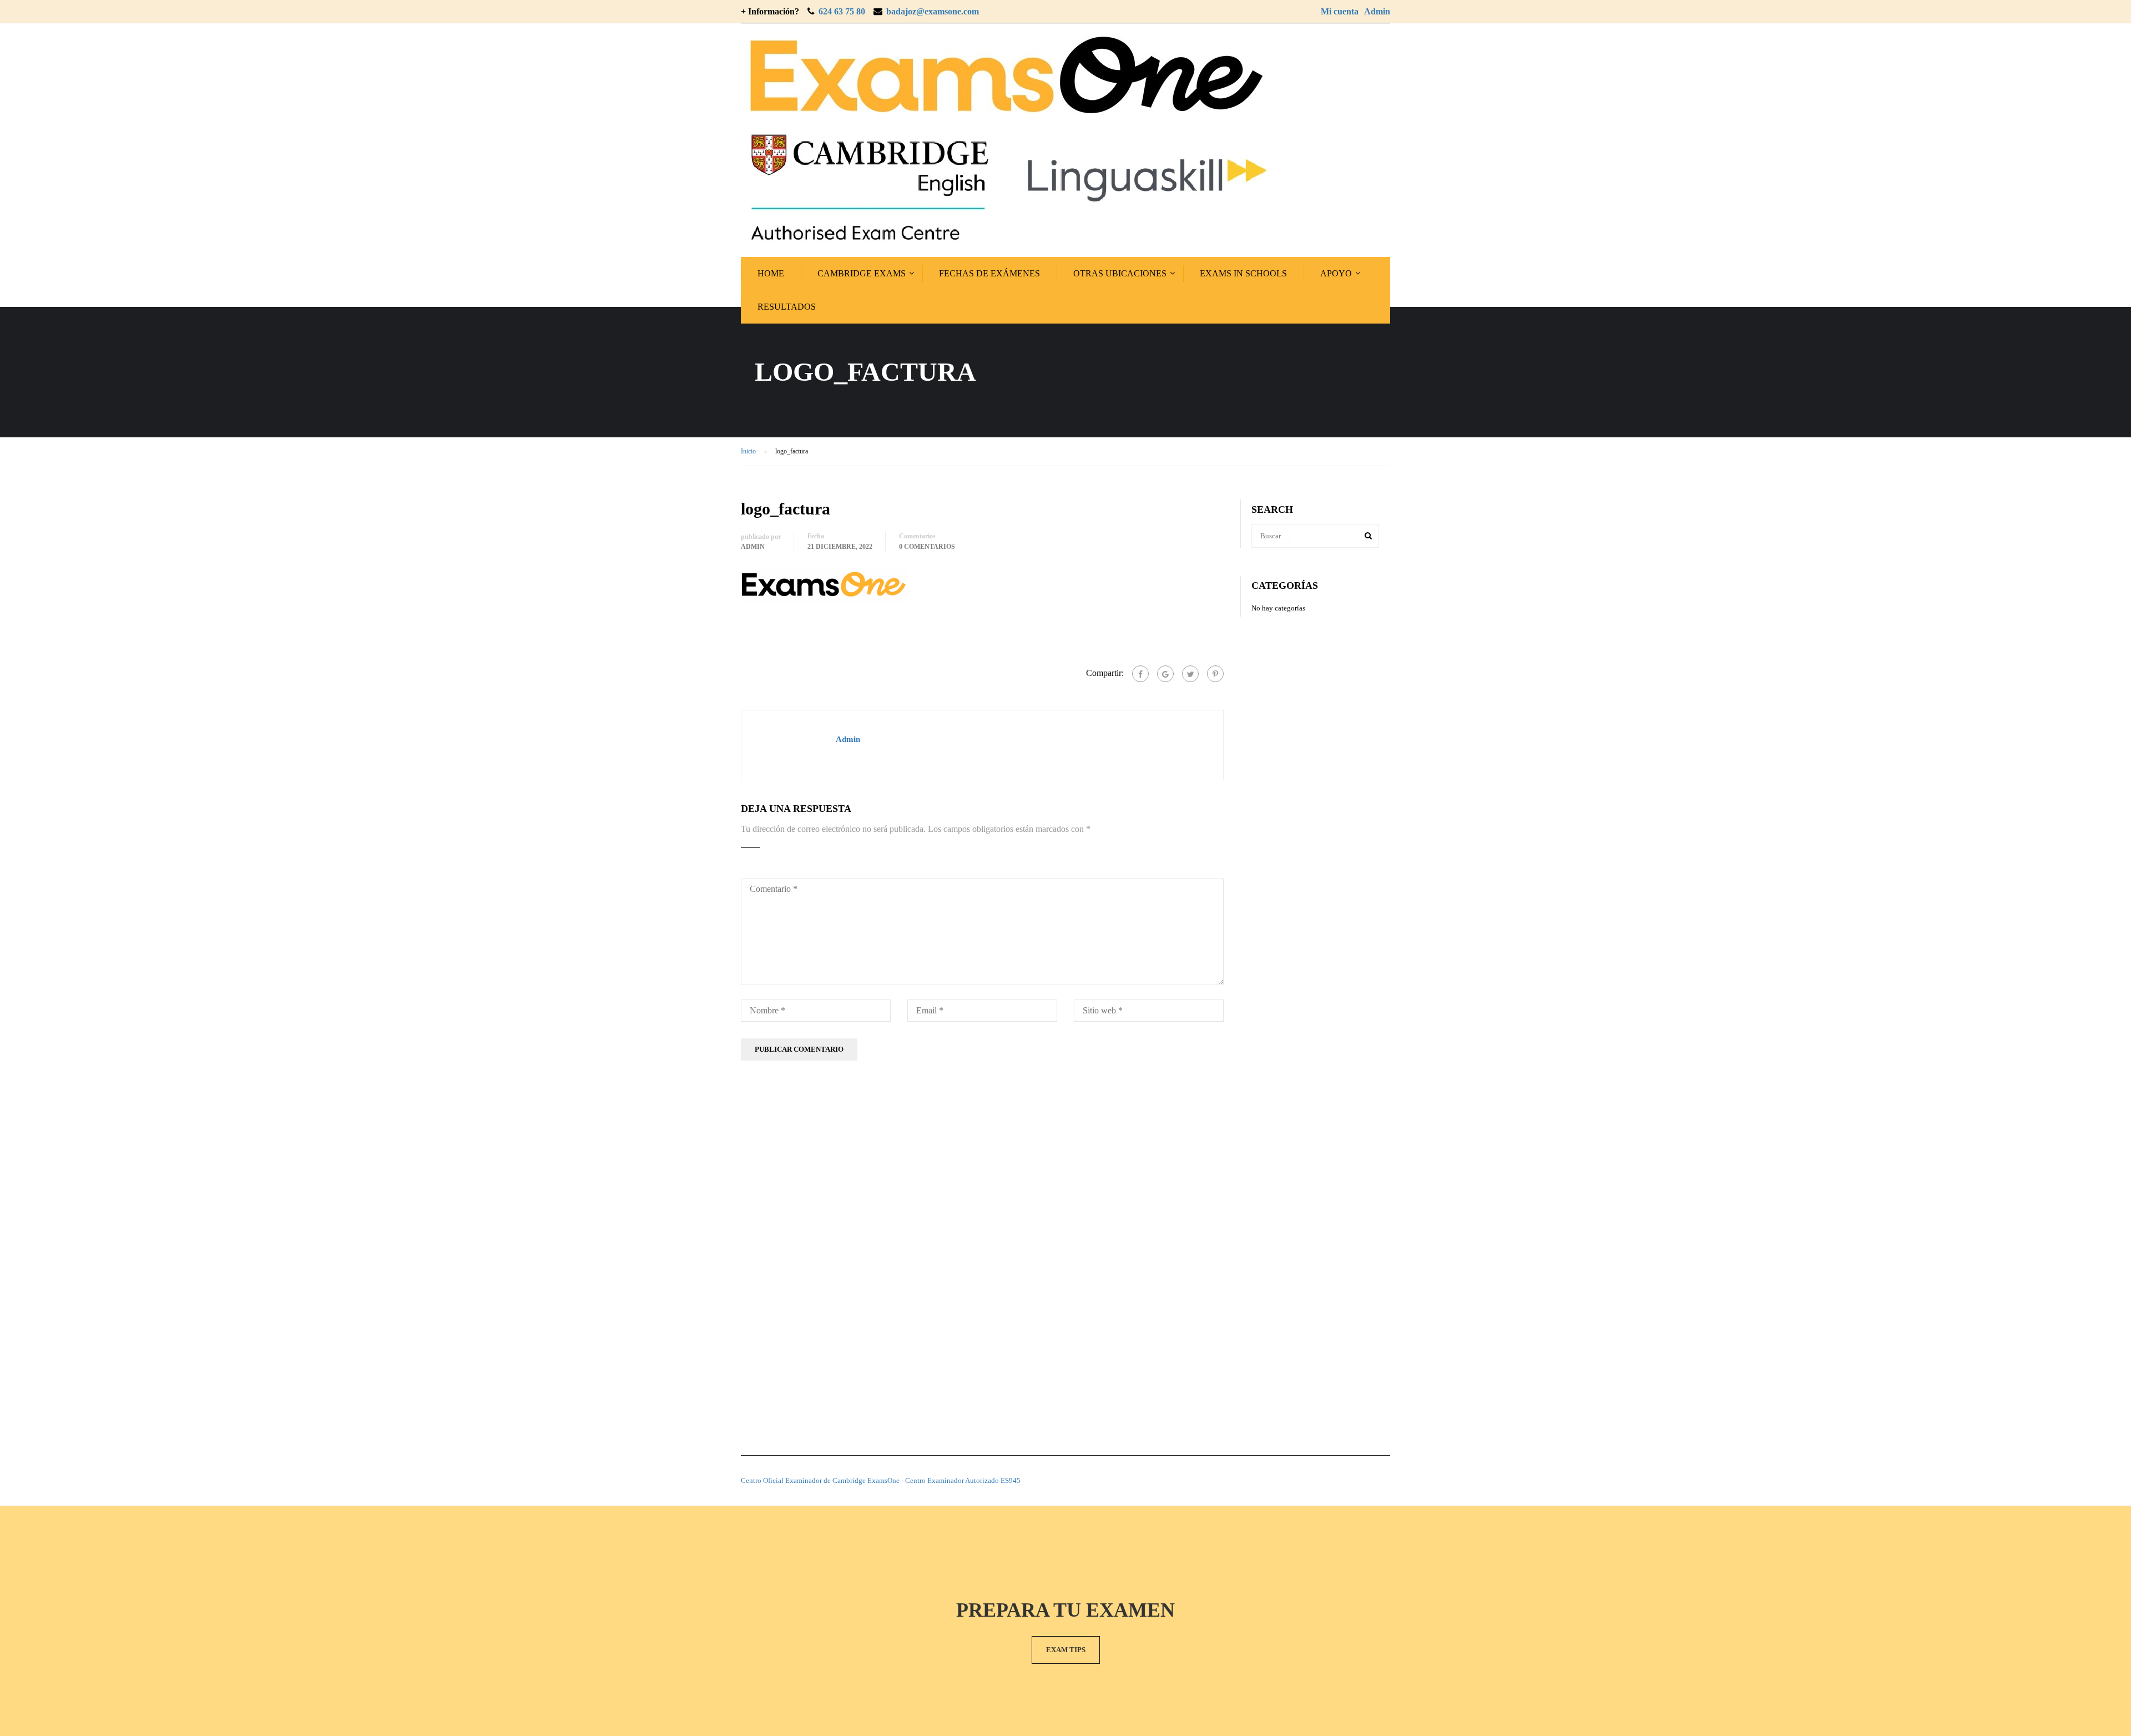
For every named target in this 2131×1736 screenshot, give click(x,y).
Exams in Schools (1243, 273)
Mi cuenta (1340, 11)
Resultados (787, 307)
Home (771, 273)
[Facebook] (1140, 674)
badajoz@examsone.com (933, 11)
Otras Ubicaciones (1120, 273)
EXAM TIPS (1066, 1650)
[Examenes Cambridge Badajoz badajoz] (1006, 140)
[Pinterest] (1215, 674)
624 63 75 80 (842, 11)
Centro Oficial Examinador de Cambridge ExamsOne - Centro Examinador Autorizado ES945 (881, 1480)
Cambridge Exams (862, 273)
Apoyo (1336, 273)
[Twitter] (1190, 674)
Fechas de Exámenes (989, 273)
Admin (1377, 11)
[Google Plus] (1165, 674)
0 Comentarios (927, 547)
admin (753, 547)
